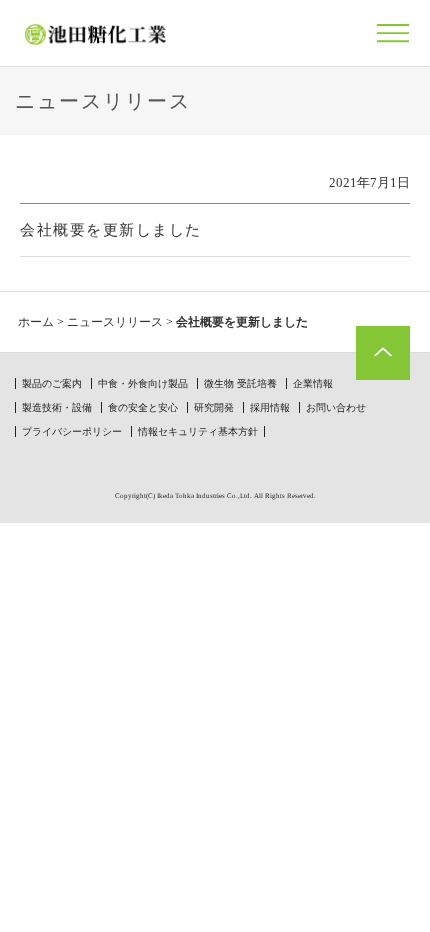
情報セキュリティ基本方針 (198, 431)
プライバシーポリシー (72, 431)
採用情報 (270, 407)
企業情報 (313, 383)
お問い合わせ (336, 407)
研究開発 (214, 407)
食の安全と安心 (143, 407)
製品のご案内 (52, 383)
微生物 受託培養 (240, 383)
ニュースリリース (115, 322)
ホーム (36, 322)
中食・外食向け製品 (143, 383)
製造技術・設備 (57, 407)
